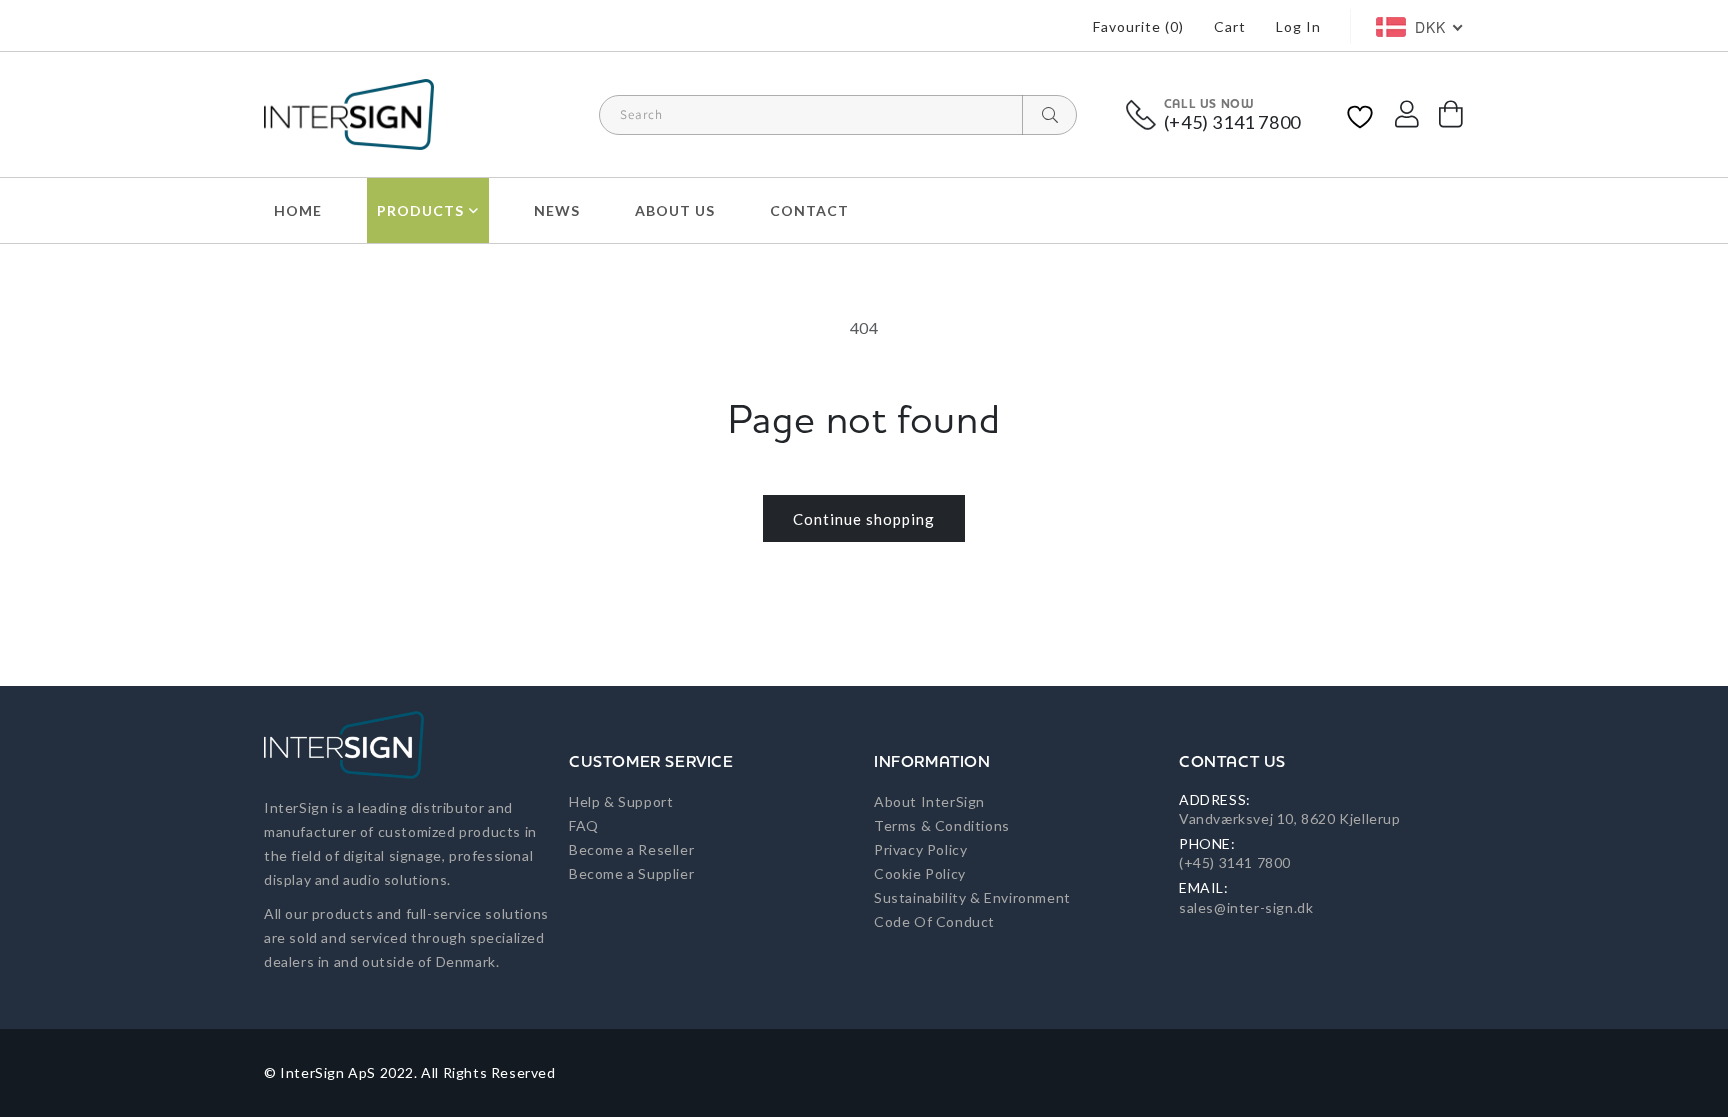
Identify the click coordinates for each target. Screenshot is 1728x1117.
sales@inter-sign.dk (1246, 907)
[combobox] (838, 115)
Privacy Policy (920, 849)
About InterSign (929, 801)
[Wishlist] (1360, 115)
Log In (1298, 26)
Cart (1230, 26)
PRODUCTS (420, 210)
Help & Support (621, 801)
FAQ (584, 825)
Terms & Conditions (942, 825)
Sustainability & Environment (972, 897)
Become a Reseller (631, 849)
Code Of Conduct (934, 921)
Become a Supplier (631, 873)
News (557, 210)
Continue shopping (864, 519)
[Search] (1049, 115)
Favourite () (1138, 26)
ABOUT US (675, 210)
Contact (809, 210)
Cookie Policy (920, 873)
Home (298, 210)
